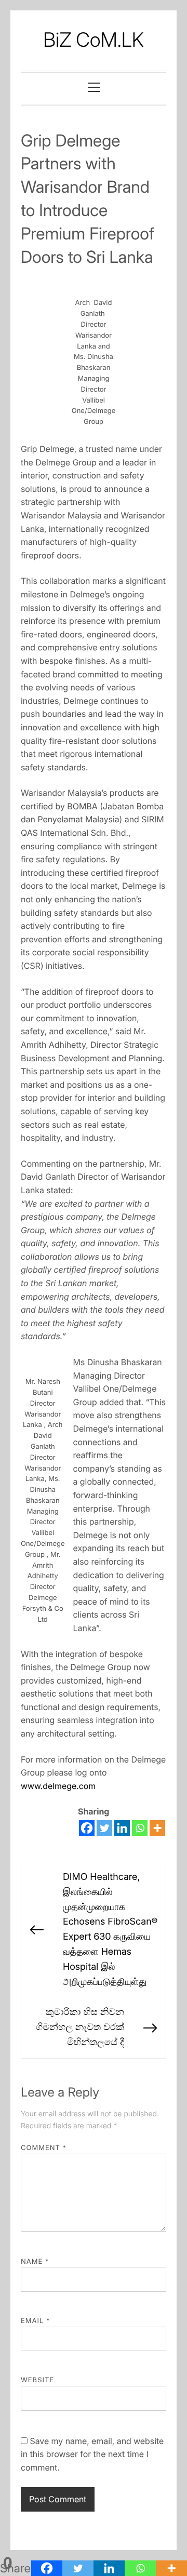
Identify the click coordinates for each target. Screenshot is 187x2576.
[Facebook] (87, 1828)
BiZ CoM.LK (94, 40)
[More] (157, 1828)
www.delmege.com (58, 1786)
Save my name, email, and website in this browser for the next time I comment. (92, 2454)
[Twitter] (104, 1828)
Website (37, 2380)
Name (35, 2262)
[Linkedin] (122, 1828)
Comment (44, 2148)
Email (36, 2321)
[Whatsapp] (140, 1828)
